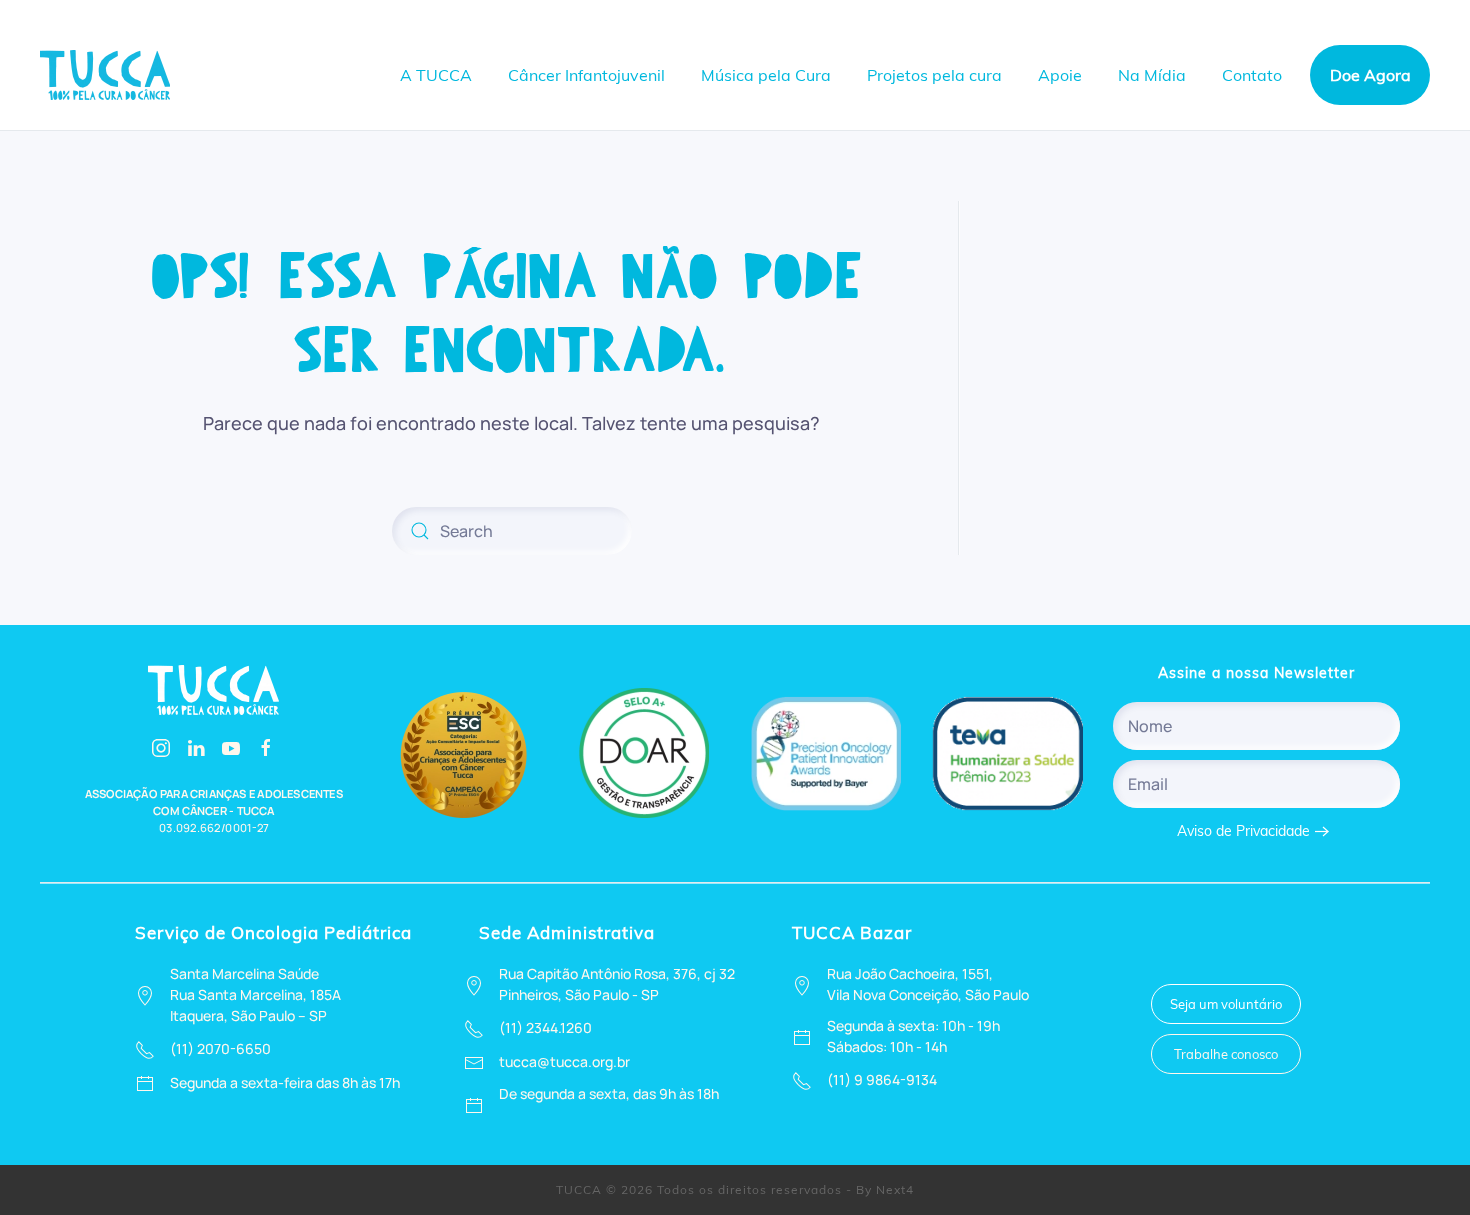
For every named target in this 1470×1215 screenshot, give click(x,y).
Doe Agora (1370, 75)
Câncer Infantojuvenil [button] (586, 75)
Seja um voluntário (1226, 1004)
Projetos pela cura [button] (934, 75)
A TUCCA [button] (436, 75)
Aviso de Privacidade (1243, 831)
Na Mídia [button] (1152, 75)
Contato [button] (1252, 75)
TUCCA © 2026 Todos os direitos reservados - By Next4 (735, 1189)
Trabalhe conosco (1226, 1054)
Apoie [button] (1060, 75)
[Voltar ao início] (108, 75)
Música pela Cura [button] (766, 75)
